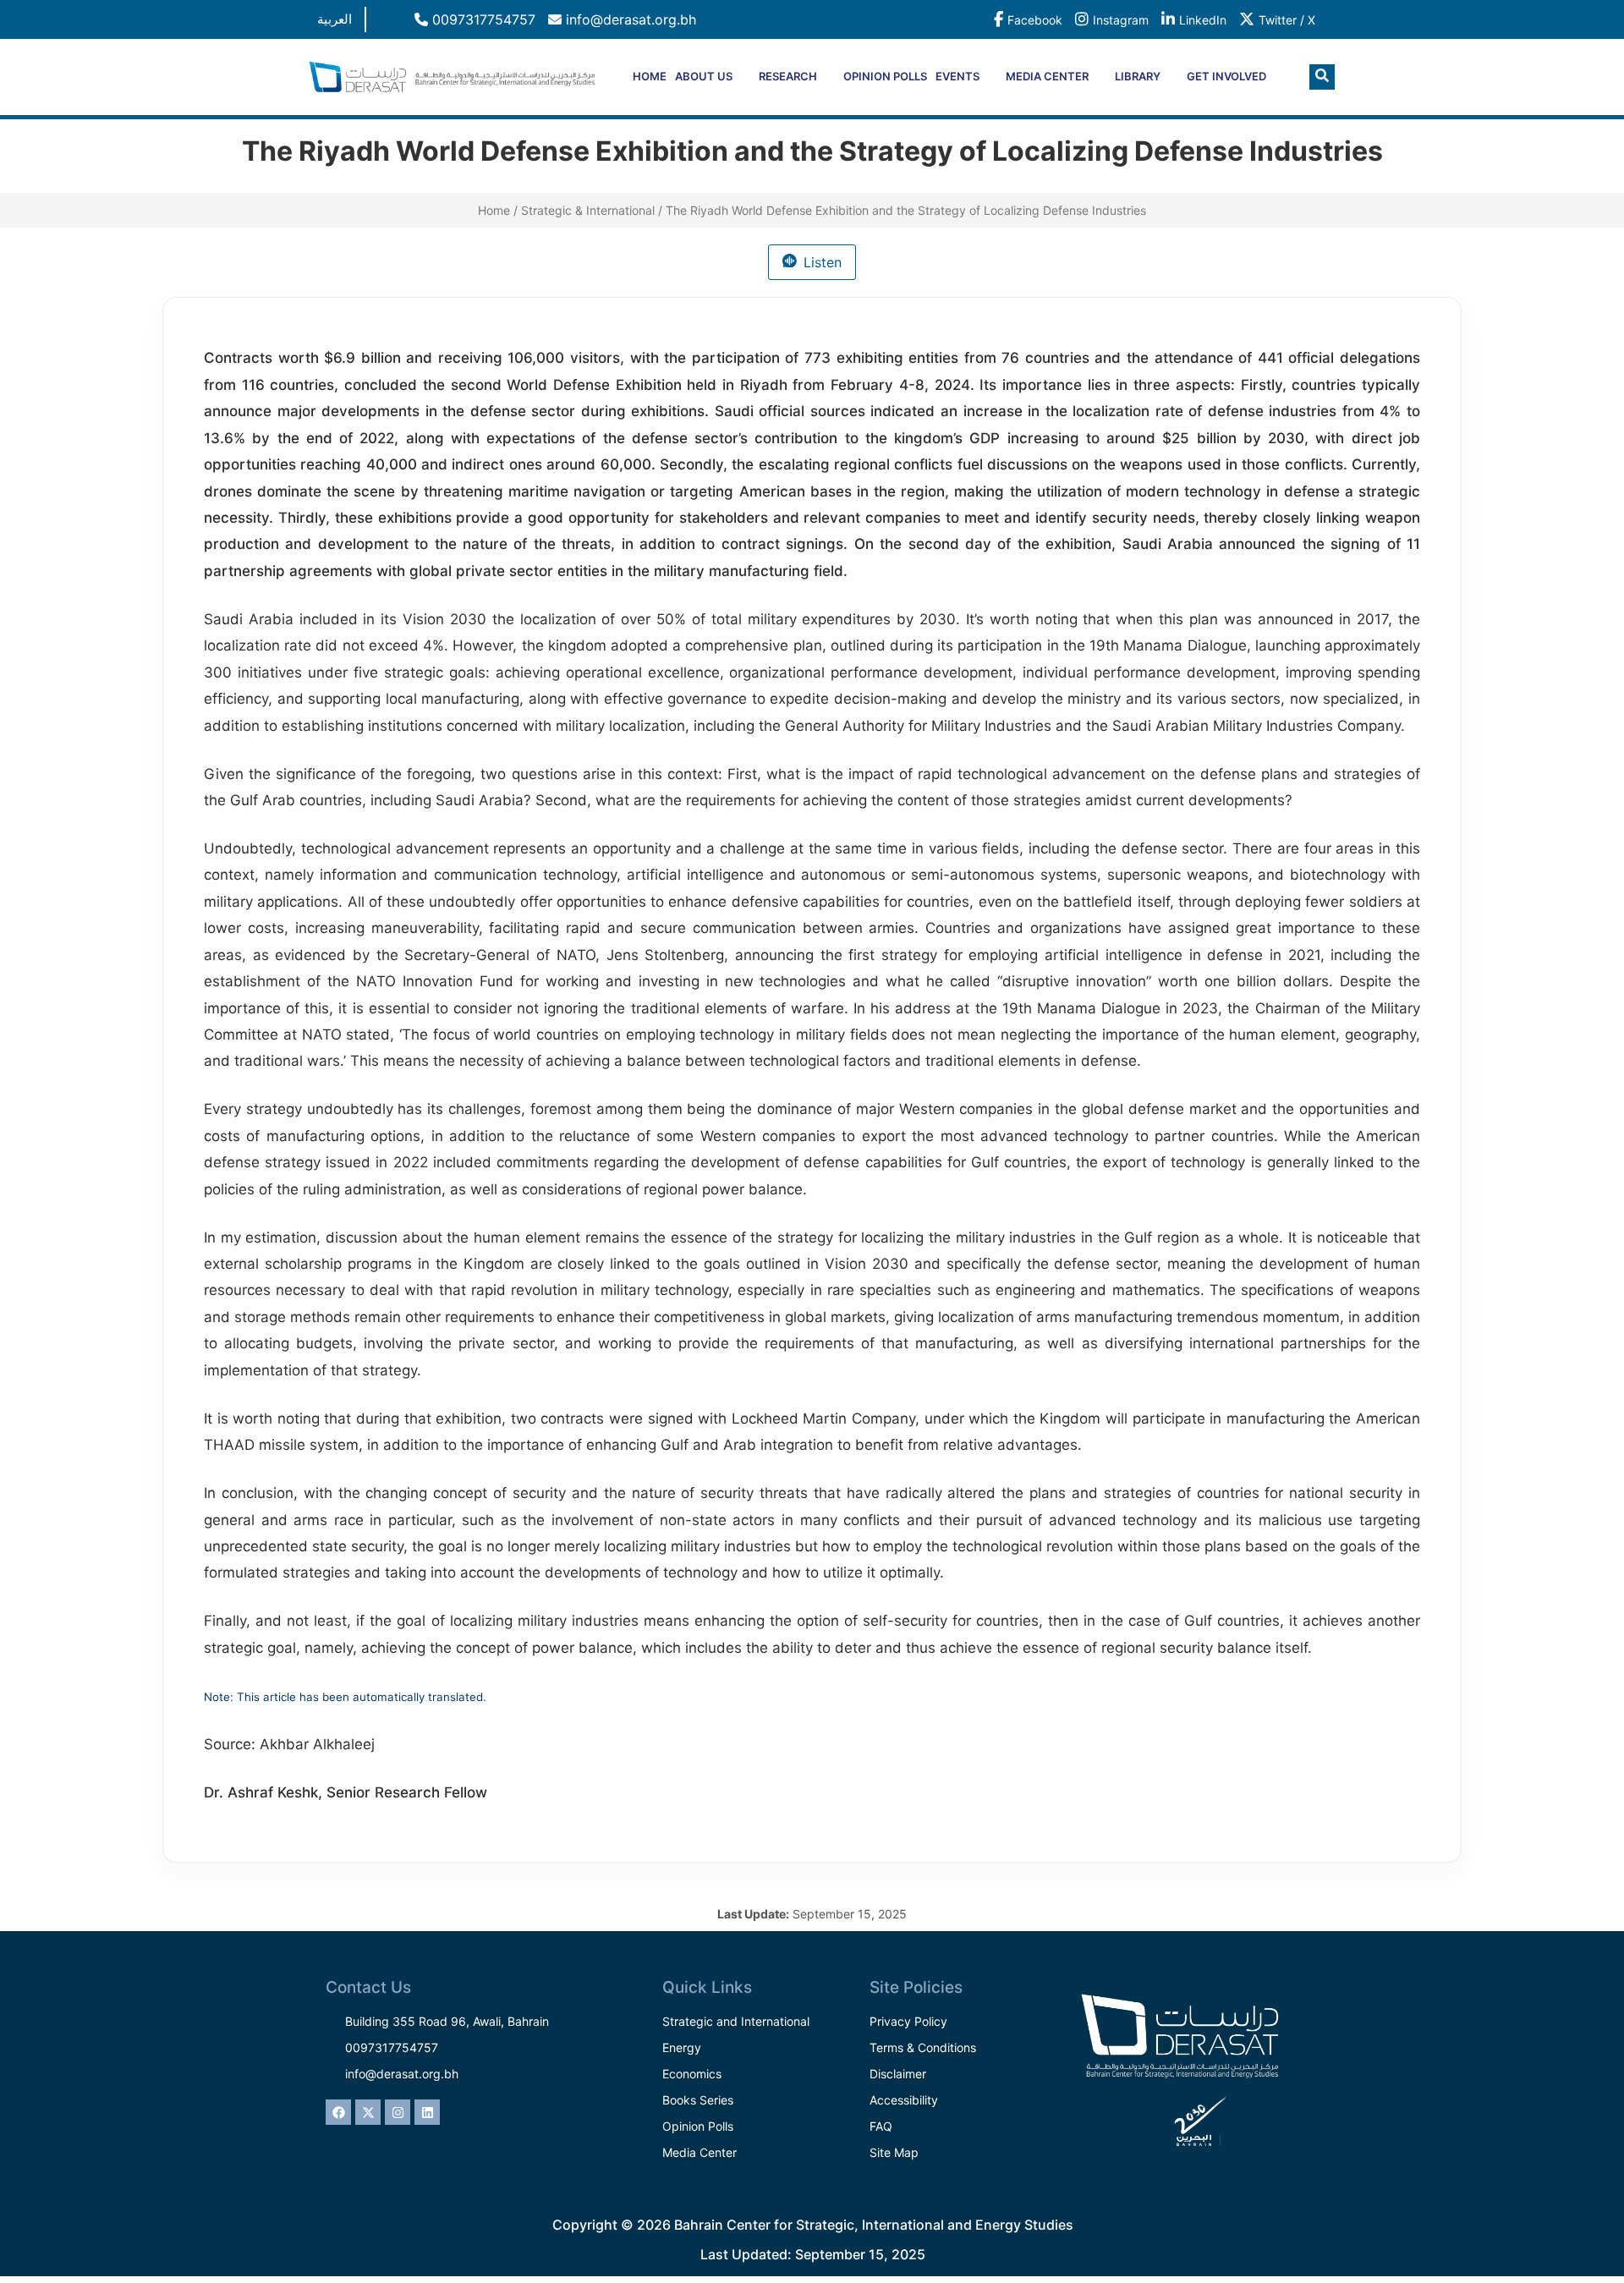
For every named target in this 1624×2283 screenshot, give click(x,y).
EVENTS (957, 76)
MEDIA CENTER (1047, 76)
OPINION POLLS (885, 76)
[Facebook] (338, 2112)
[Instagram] (398, 2112)
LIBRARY (1138, 76)
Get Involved (1226, 76)
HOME (650, 76)
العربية (335, 19)
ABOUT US (704, 76)
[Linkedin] (427, 2112)
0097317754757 (482, 19)
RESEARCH (788, 76)
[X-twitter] (368, 2112)
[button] (1322, 77)
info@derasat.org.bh (629, 19)
